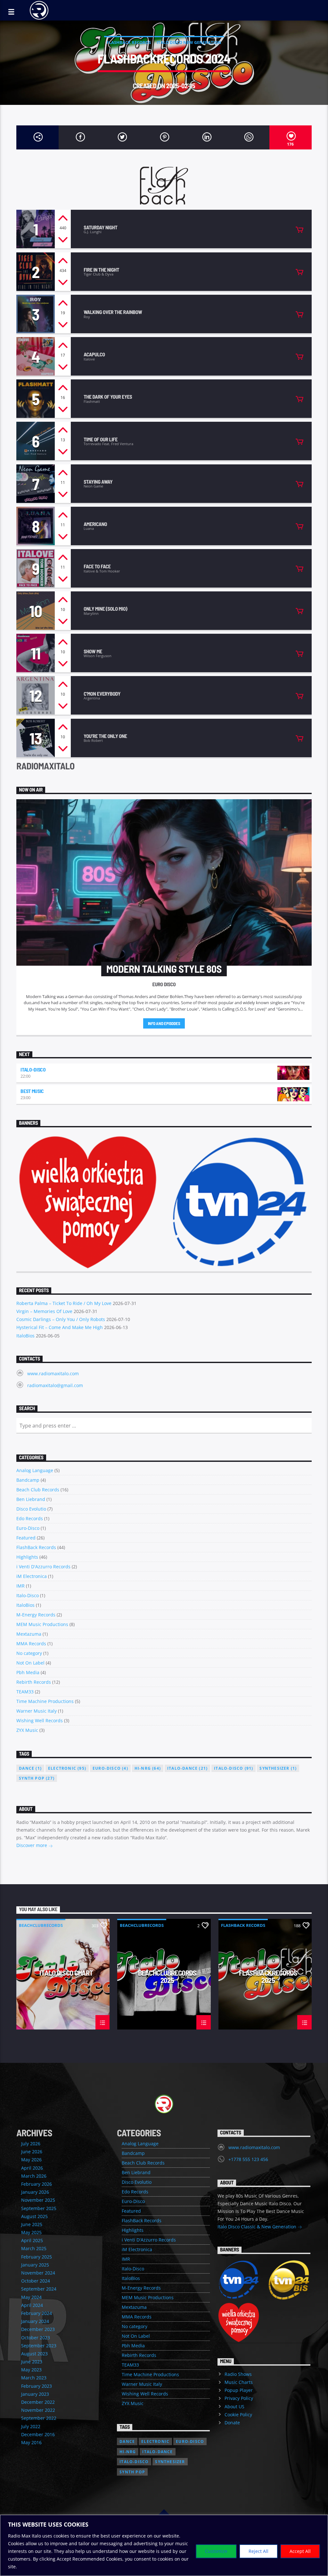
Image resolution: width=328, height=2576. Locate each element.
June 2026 (32, 2152)
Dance (30, 1768)
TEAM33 (25, 1692)
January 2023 (35, 2394)
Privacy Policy (239, 2398)
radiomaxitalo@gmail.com (55, 1385)
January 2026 (35, 2192)
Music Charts (239, 2382)
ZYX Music (27, 1730)
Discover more (32, 1845)
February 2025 (37, 2257)
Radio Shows (238, 2374)
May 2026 (31, 2160)
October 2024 (36, 2281)
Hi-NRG (148, 1768)
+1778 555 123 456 (248, 2159)
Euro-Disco (28, 1528)
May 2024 (31, 2297)
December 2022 (38, 2402)
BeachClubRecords (41, 1925)
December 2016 (38, 2434)
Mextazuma (29, 1634)
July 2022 (31, 2426)
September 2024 (39, 2289)
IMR (20, 1586)
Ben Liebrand (31, 1499)
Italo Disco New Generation (189, 42)
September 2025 (39, 2208)
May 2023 (31, 2370)
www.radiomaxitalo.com (53, 1373)
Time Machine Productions (45, 1701)
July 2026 (31, 2144)
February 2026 (37, 2184)
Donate (232, 2423)
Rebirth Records (34, 1682)
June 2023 (32, 2362)
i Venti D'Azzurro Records (43, 1567)
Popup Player (239, 2390)
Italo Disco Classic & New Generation (258, 2227)
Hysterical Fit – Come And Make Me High (60, 1327)
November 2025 (38, 2200)
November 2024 (38, 2273)
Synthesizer (278, 1768)
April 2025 (32, 2240)
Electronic (67, 1768)
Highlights (27, 1557)
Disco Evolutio (31, 1509)
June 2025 (32, 2224)
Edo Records (30, 1518)
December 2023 (38, 2329)
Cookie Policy (238, 2415)
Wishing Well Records (40, 1720)
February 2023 (37, 2386)
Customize (216, 2551)
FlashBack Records (129, 42)
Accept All (300, 2551)
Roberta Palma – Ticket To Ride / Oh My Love (64, 1303)
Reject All (258, 2551)
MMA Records (31, 1644)
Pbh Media (28, 1672)
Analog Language (35, 1470)
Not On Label (30, 1663)
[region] (164, 2545)
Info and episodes (164, 1023)
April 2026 (32, 2168)
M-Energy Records (36, 1615)
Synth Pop (37, 1778)
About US (234, 2407)
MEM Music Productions (42, 1624)
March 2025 (34, 2248)
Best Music (32, 1091)
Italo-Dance (187, 1768)
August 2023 (34, 2354)
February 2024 (37, 2313)
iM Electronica (32, 1576)
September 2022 (39, 2418)
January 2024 (35, 2321)
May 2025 (31, 2232)
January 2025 (35, 2265)
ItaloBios (25, 1336)
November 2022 (38, 2410)
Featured (26, 1538)
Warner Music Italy (37, 1711)
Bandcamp (28, 1480)
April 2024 (32, 2305)
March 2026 (34, 2176)
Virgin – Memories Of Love (44, 1311)
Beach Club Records (38, 1490)
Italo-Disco (33, 1069)
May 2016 (31, 2442)
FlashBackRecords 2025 (268, 1976)
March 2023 (34, 2378)
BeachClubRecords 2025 (167, 1976)
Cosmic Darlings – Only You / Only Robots (61, 1319)
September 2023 (39, 2346)
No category (29, 1653)
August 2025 (34, 2216)
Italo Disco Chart (66, 1973)
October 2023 (36, 2338)
